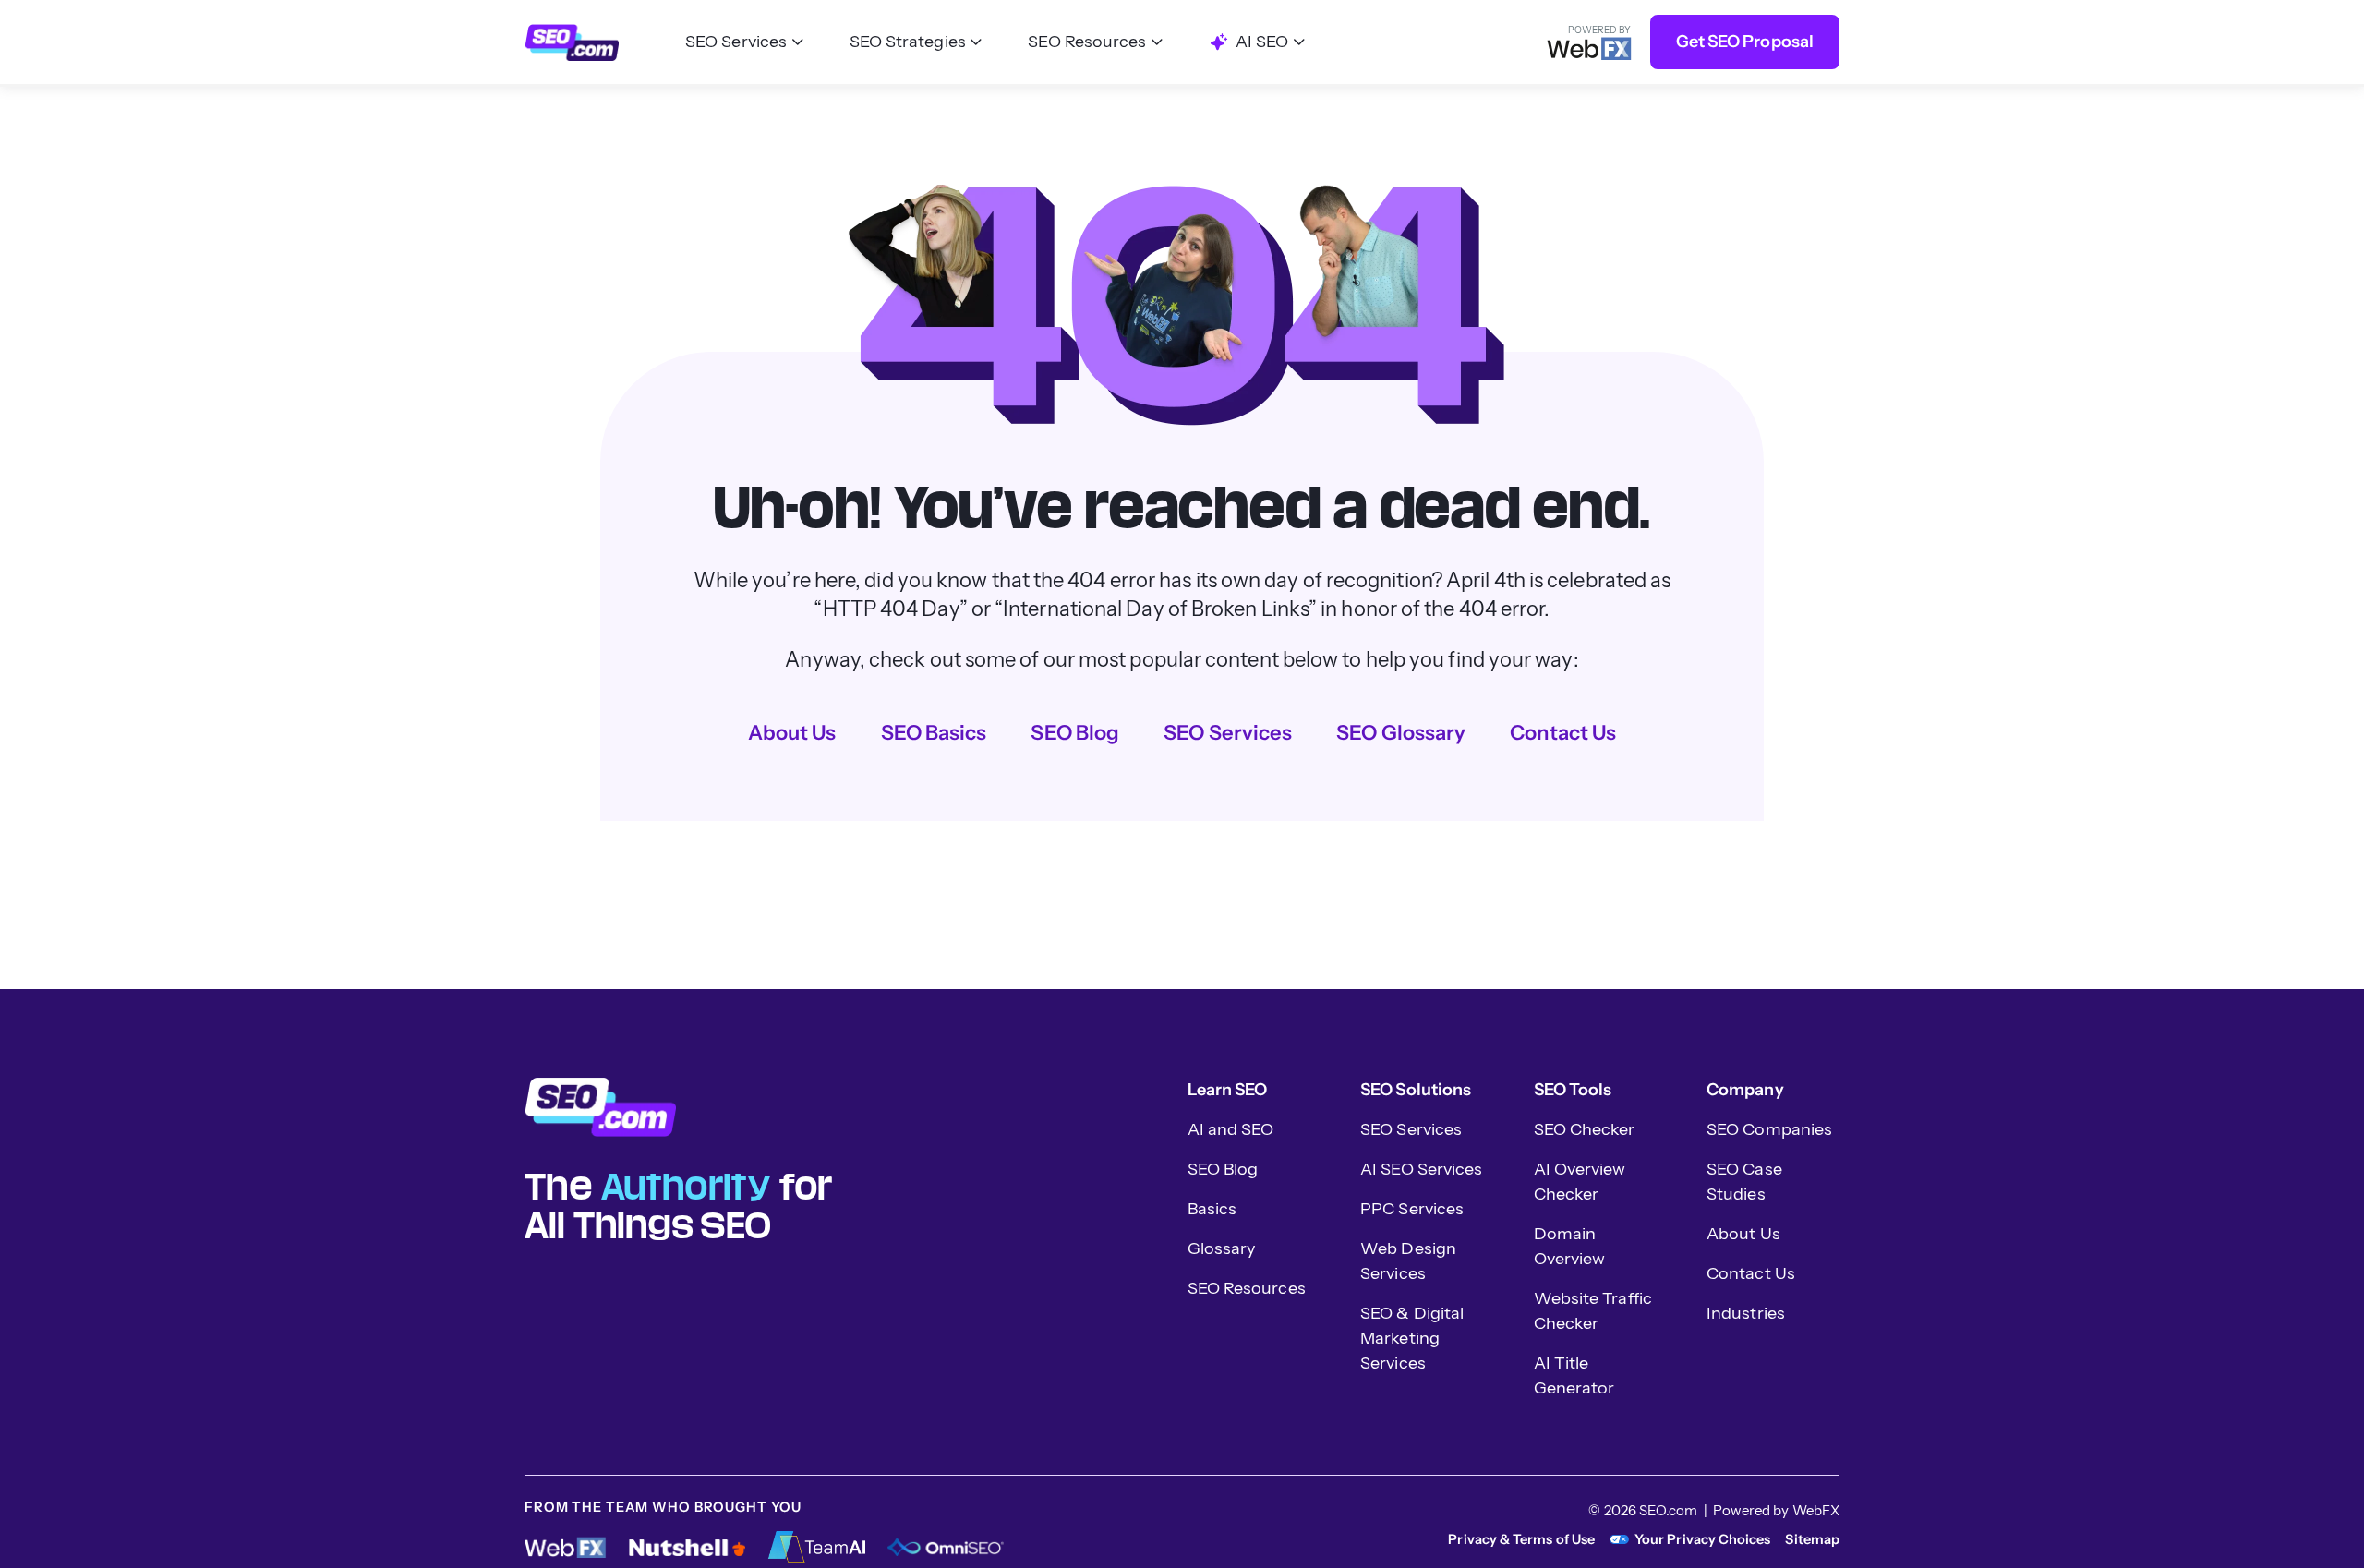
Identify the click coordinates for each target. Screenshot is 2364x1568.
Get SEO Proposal (1745, 42)
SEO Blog (1075, 733)
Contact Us (1563, 733)
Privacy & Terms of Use (1521, 1539)
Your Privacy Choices (1702, 1539)
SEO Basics (934, 733)
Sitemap (1812, 1539)
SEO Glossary (1401, 733)
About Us (792, 733)
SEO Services (1228, 733)
